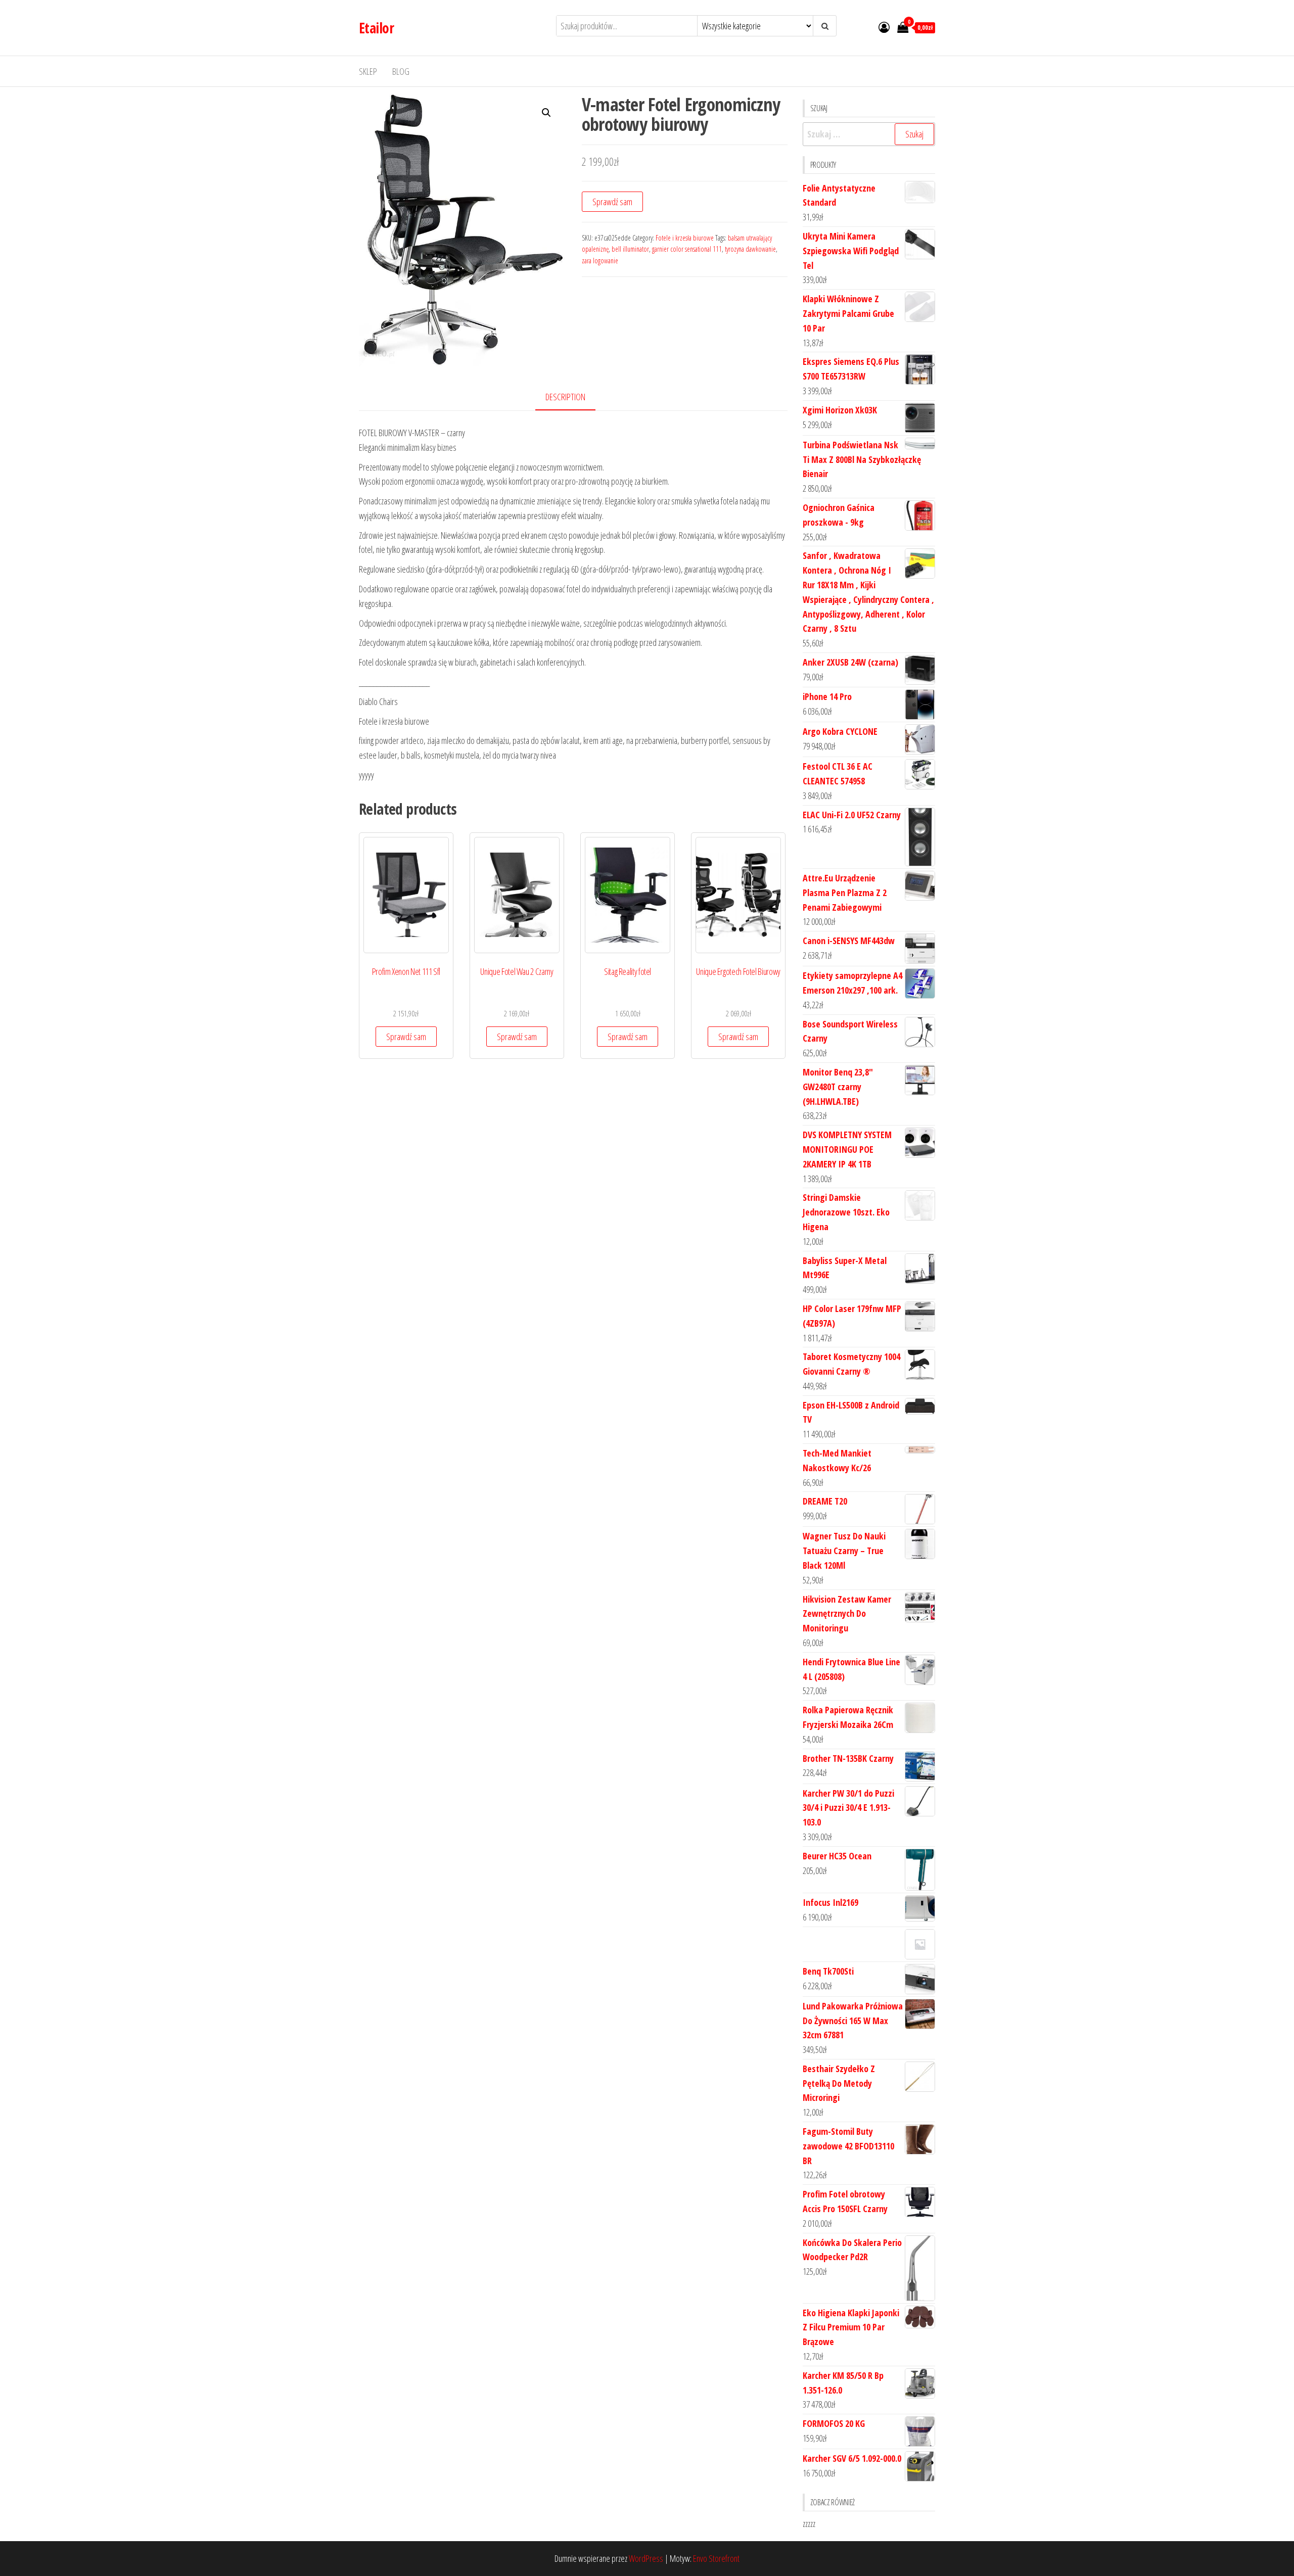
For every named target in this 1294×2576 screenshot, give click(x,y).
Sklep (368, 71)
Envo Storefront (716, 2558)
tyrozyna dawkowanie (750, 249)
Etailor (376, 28)
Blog (401, 71)
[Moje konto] (884, 27)
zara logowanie (600, 261)
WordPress (646, 2558)
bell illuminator (630, 249)
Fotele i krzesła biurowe (685, 238)
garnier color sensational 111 (687, 249)
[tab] (573, 397)
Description (565, 397)
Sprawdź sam (612, 202)
